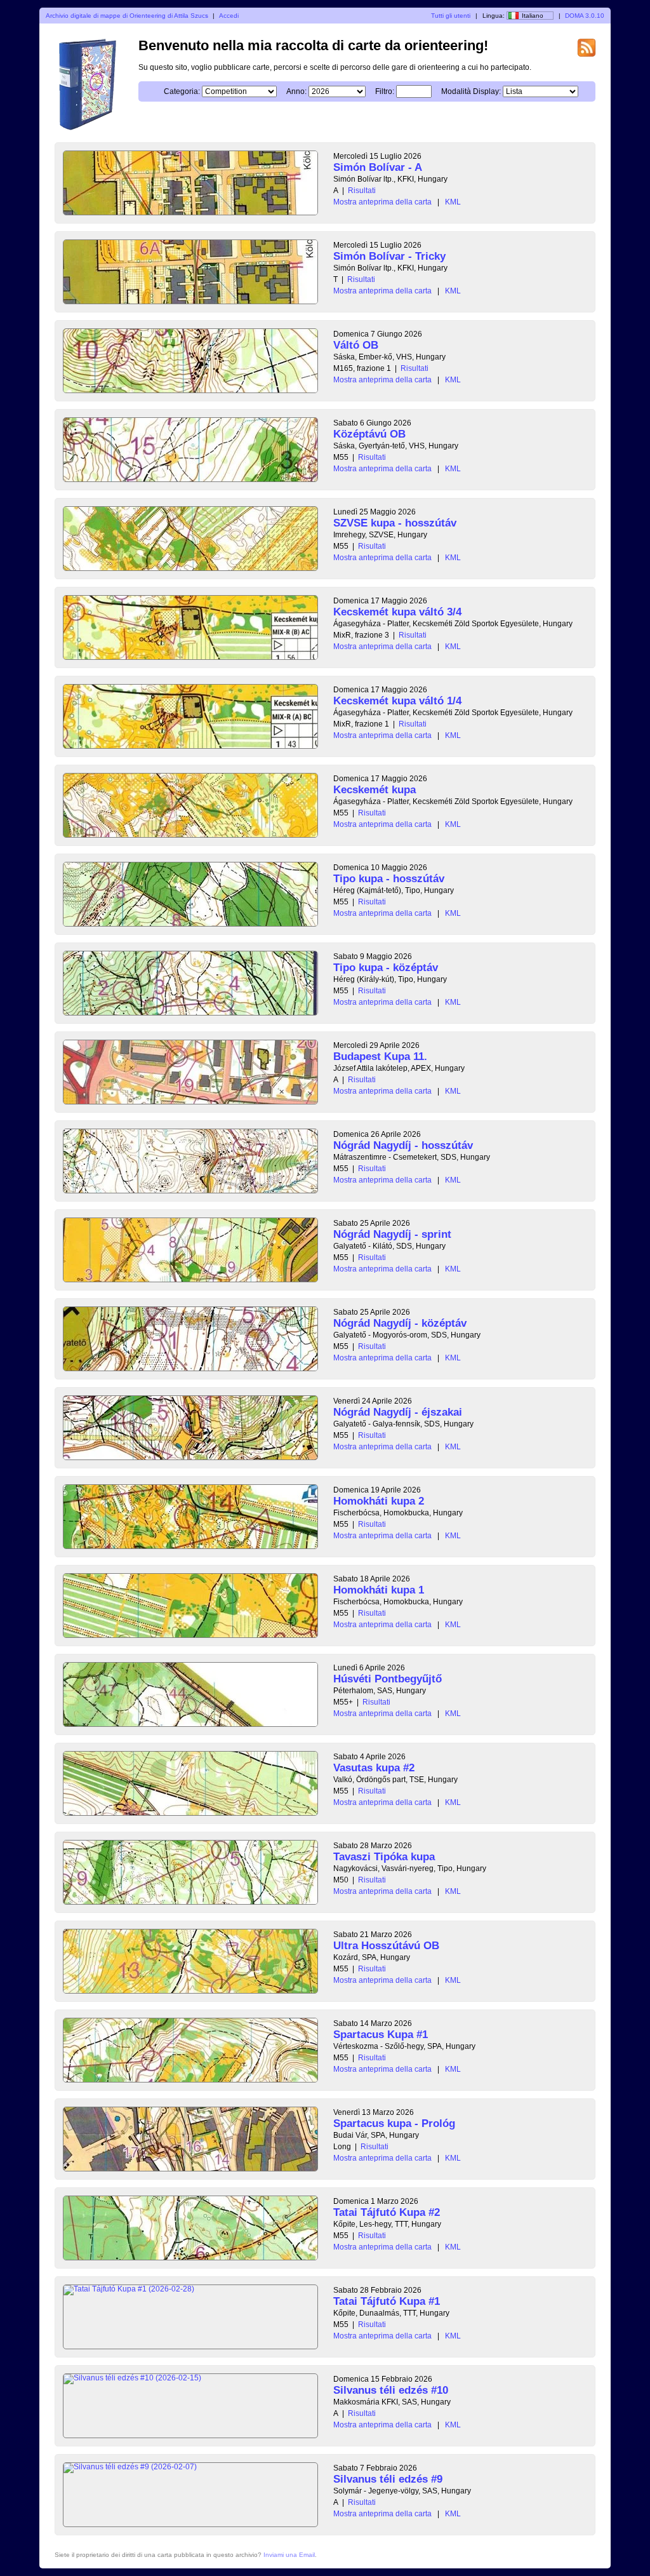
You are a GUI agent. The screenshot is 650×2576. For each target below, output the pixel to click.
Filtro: (385, 91)
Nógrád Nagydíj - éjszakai (398, 1412)
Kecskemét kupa (375, 790)
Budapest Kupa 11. (380, 1057)
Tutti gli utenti (451, 16)
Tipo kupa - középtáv (386, 968)
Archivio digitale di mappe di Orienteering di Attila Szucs (127, 16)
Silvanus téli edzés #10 (391, 2390)
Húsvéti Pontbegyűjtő (388, 1679)
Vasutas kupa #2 (374, 1768)
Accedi (229, 16)
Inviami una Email (289, 2555)
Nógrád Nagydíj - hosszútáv (403, 1145)
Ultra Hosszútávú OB (386, 1946)
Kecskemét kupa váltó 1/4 (397, 701)
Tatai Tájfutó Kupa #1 (387, 2301)
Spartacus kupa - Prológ (394, 2123)
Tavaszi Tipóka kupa (384, 1857)
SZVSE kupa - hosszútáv (395, 523)
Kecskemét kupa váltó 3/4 (397, 612)
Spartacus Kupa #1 (381, 2035)
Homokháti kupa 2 (379, 1501)
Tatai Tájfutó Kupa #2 (387, 2212)
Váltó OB (356, 345)
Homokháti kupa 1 (379, 1590)
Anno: (296, 91)
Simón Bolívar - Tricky (389, 256)
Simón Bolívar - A (378, 167)
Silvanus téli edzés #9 (388, 2479)
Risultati (362, 191)
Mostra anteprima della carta (382, 202)
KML (453, 202)
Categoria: (182, 91)
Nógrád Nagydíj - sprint (392, 1234)
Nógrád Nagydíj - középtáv (400, 1323)
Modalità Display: (471, 91)
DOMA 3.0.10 (585, 16)
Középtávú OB (369, 434)
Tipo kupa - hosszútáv (389, 879)
